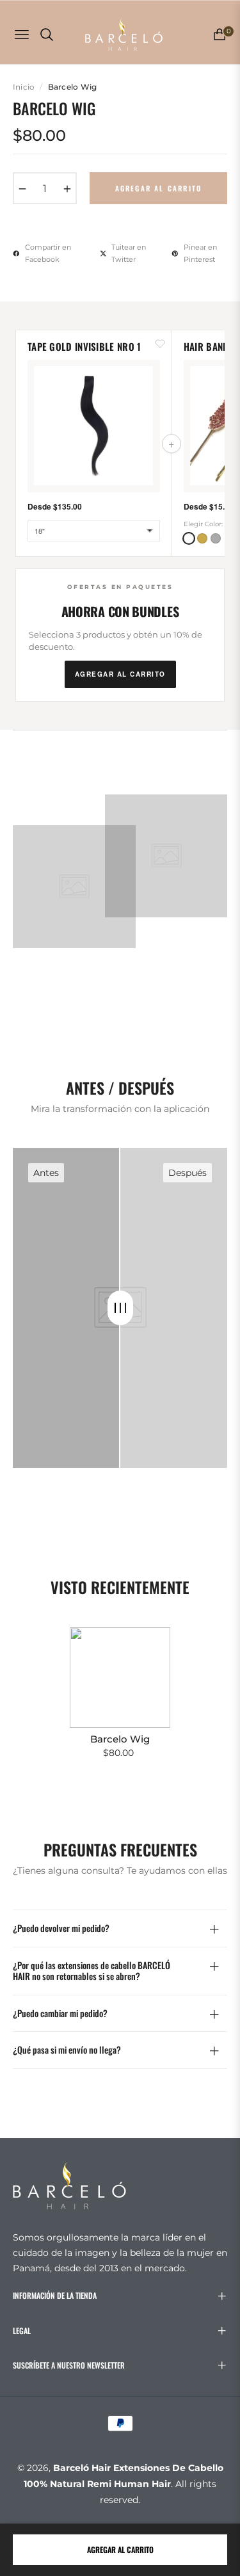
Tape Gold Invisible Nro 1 (84, 346)
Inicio (24, 87)
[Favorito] (160, 343)
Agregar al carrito (120, 2549)
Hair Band (206, 346)
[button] (189, 538)
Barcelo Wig (120, 1739)
